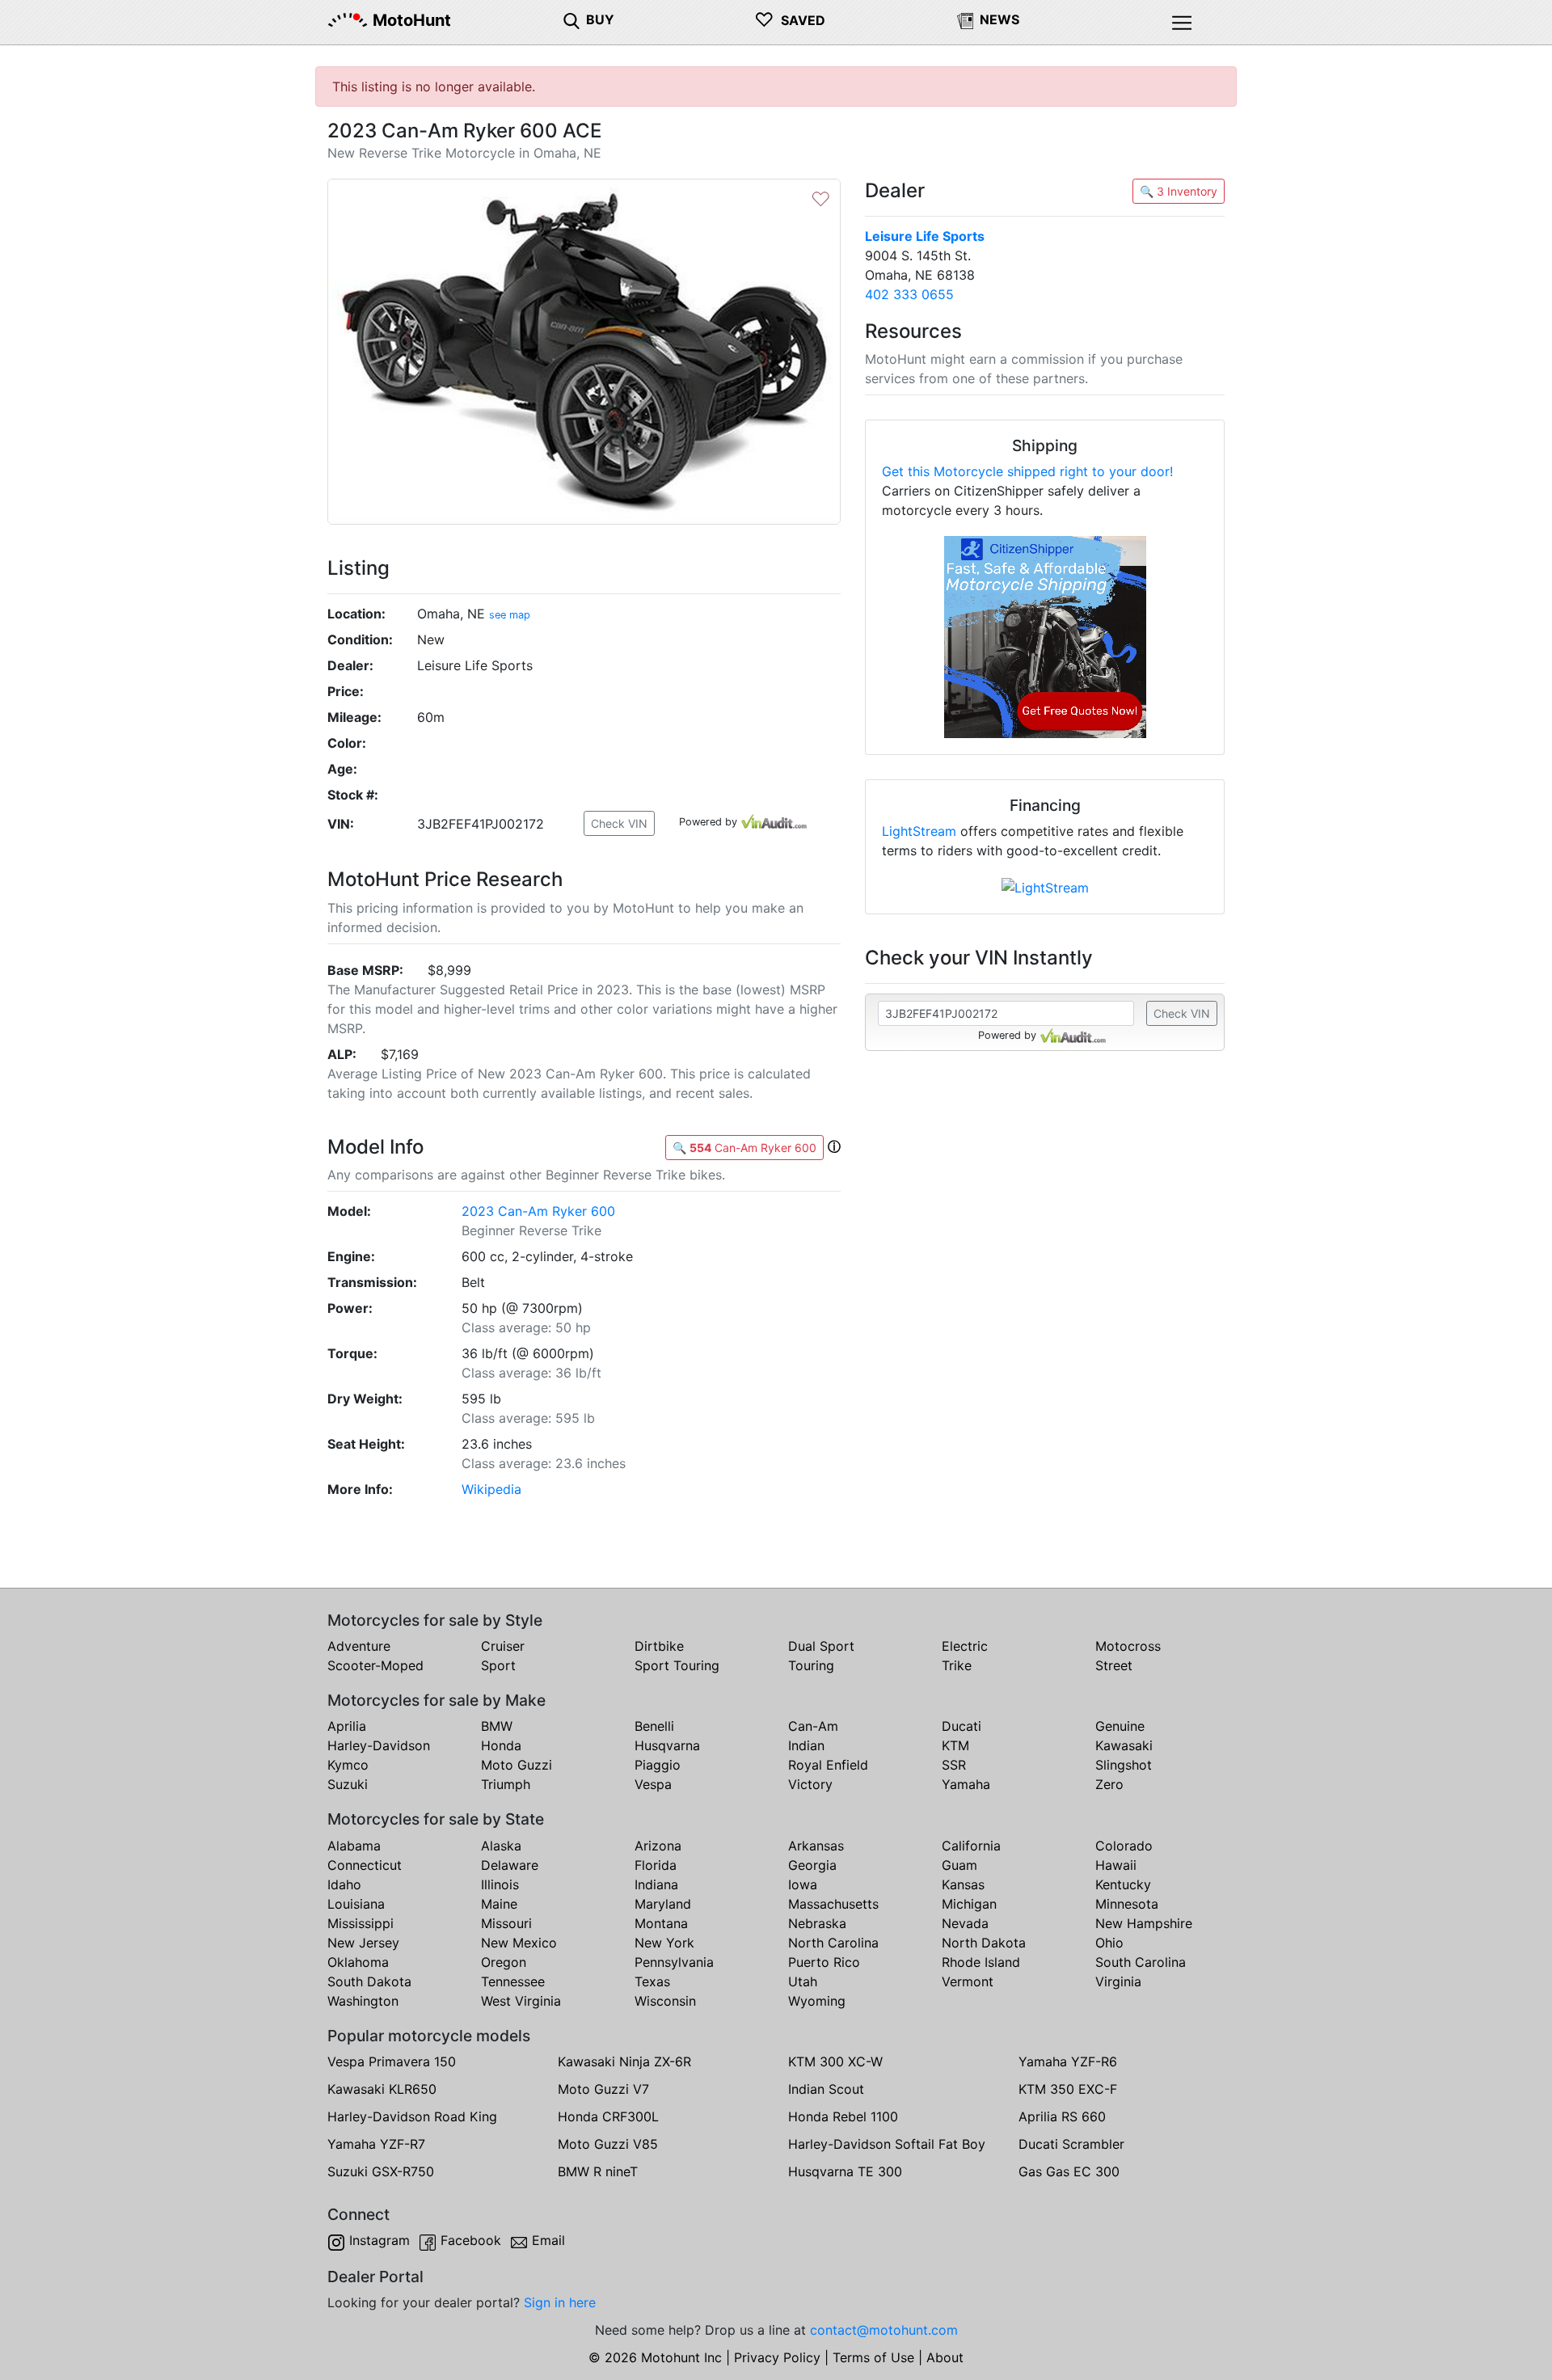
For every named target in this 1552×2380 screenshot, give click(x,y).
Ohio (1109, 1943)
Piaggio (658, 1765)
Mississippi (361, 1923)
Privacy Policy (777, 2357)
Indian (806, 1745)
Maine (499, 1904)
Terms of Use (873, 2357)
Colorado (1124, 1846)
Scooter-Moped (375, 1665)
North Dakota (984, 1943)
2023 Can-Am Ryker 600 (538, 1211)
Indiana (656, 1884)
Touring (811, 1665)
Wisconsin (665, 2001)
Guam (959, 1865)
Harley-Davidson (379, 1745)
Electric (965, 1646)
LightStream (919, 831)
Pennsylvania (674, 1962)
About (945, 2357)
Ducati (962, 1726)
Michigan (969, 1904)
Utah (803, 1981)
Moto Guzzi (517, 1765)
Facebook (471, 2240)
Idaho (344, 1884)
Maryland (663, 1904)
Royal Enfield (828, 1765)
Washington (363, 2001)
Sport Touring (677, 1665)
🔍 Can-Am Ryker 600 (744, 1148)
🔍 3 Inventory (1179, 191)
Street (1114, 1665)
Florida (656, 1865)
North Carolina (833, 1943)
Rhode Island (981, 1962)
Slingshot (1124, 1765)
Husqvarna (667, 1745)
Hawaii (1116, 1865)
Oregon (504, 1962)
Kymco (348, 1765)
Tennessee (513, 1981)
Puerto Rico (824, 1962)
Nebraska (817, 1923)
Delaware (510, 1865)
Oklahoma (358, 1962)
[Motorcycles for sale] (571, 19)
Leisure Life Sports (925, 236)
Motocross (1128, 1646)
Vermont (968, 1981)
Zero (1109, 1784)
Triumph (506, 1784)
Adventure (359, 1646)
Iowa (803, 1884)
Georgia (812, 1865)
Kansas (963, 1884)
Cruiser (503, 1646)
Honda (501, 1745)
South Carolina (1141, 1962)
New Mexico (519, 1943)
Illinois (500, 1884)
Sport (498, 1665)
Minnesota (1127, 1904)
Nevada (965, 1923)
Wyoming (817, 2001)
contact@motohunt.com (884, 2330)
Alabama (354, 1846)
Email (548, 2240)
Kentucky (1123, 1884)
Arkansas (816, 1846)
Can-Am (813, 1726)
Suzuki (348, 1784)
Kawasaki (1124, 1745)
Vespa (653, 1784)
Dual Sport (821, 1646)
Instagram (380, 2240)
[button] (834, 1146)
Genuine (1120, 1726)
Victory (810, 1784)
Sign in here (560, 2302)
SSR (954, 1765)
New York (664, 1943)
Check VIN (619, 823)
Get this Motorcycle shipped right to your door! (1027, 471)
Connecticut (365, 1865)
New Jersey (363, 1943)
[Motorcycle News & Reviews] (965, 19)
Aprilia (347, 1726)
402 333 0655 (909, 294)
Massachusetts (833, 1904)
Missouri (506, 1923)
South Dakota (369, 1981)
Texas (652, 1981)
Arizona (658, 1846)
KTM (955, 1745)
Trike (957, 1665)
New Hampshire (1144, 1923)
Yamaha (966, 1784)
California (971, 1846)
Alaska (501, 1846)
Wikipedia (491, 1489)
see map (510, 615)
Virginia (1118, 1981)
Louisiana (356, 1904)
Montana (661, 1923)
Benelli (654, 1726)
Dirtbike (659, 1646)
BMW (497, 1726)
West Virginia (521, 2001)
